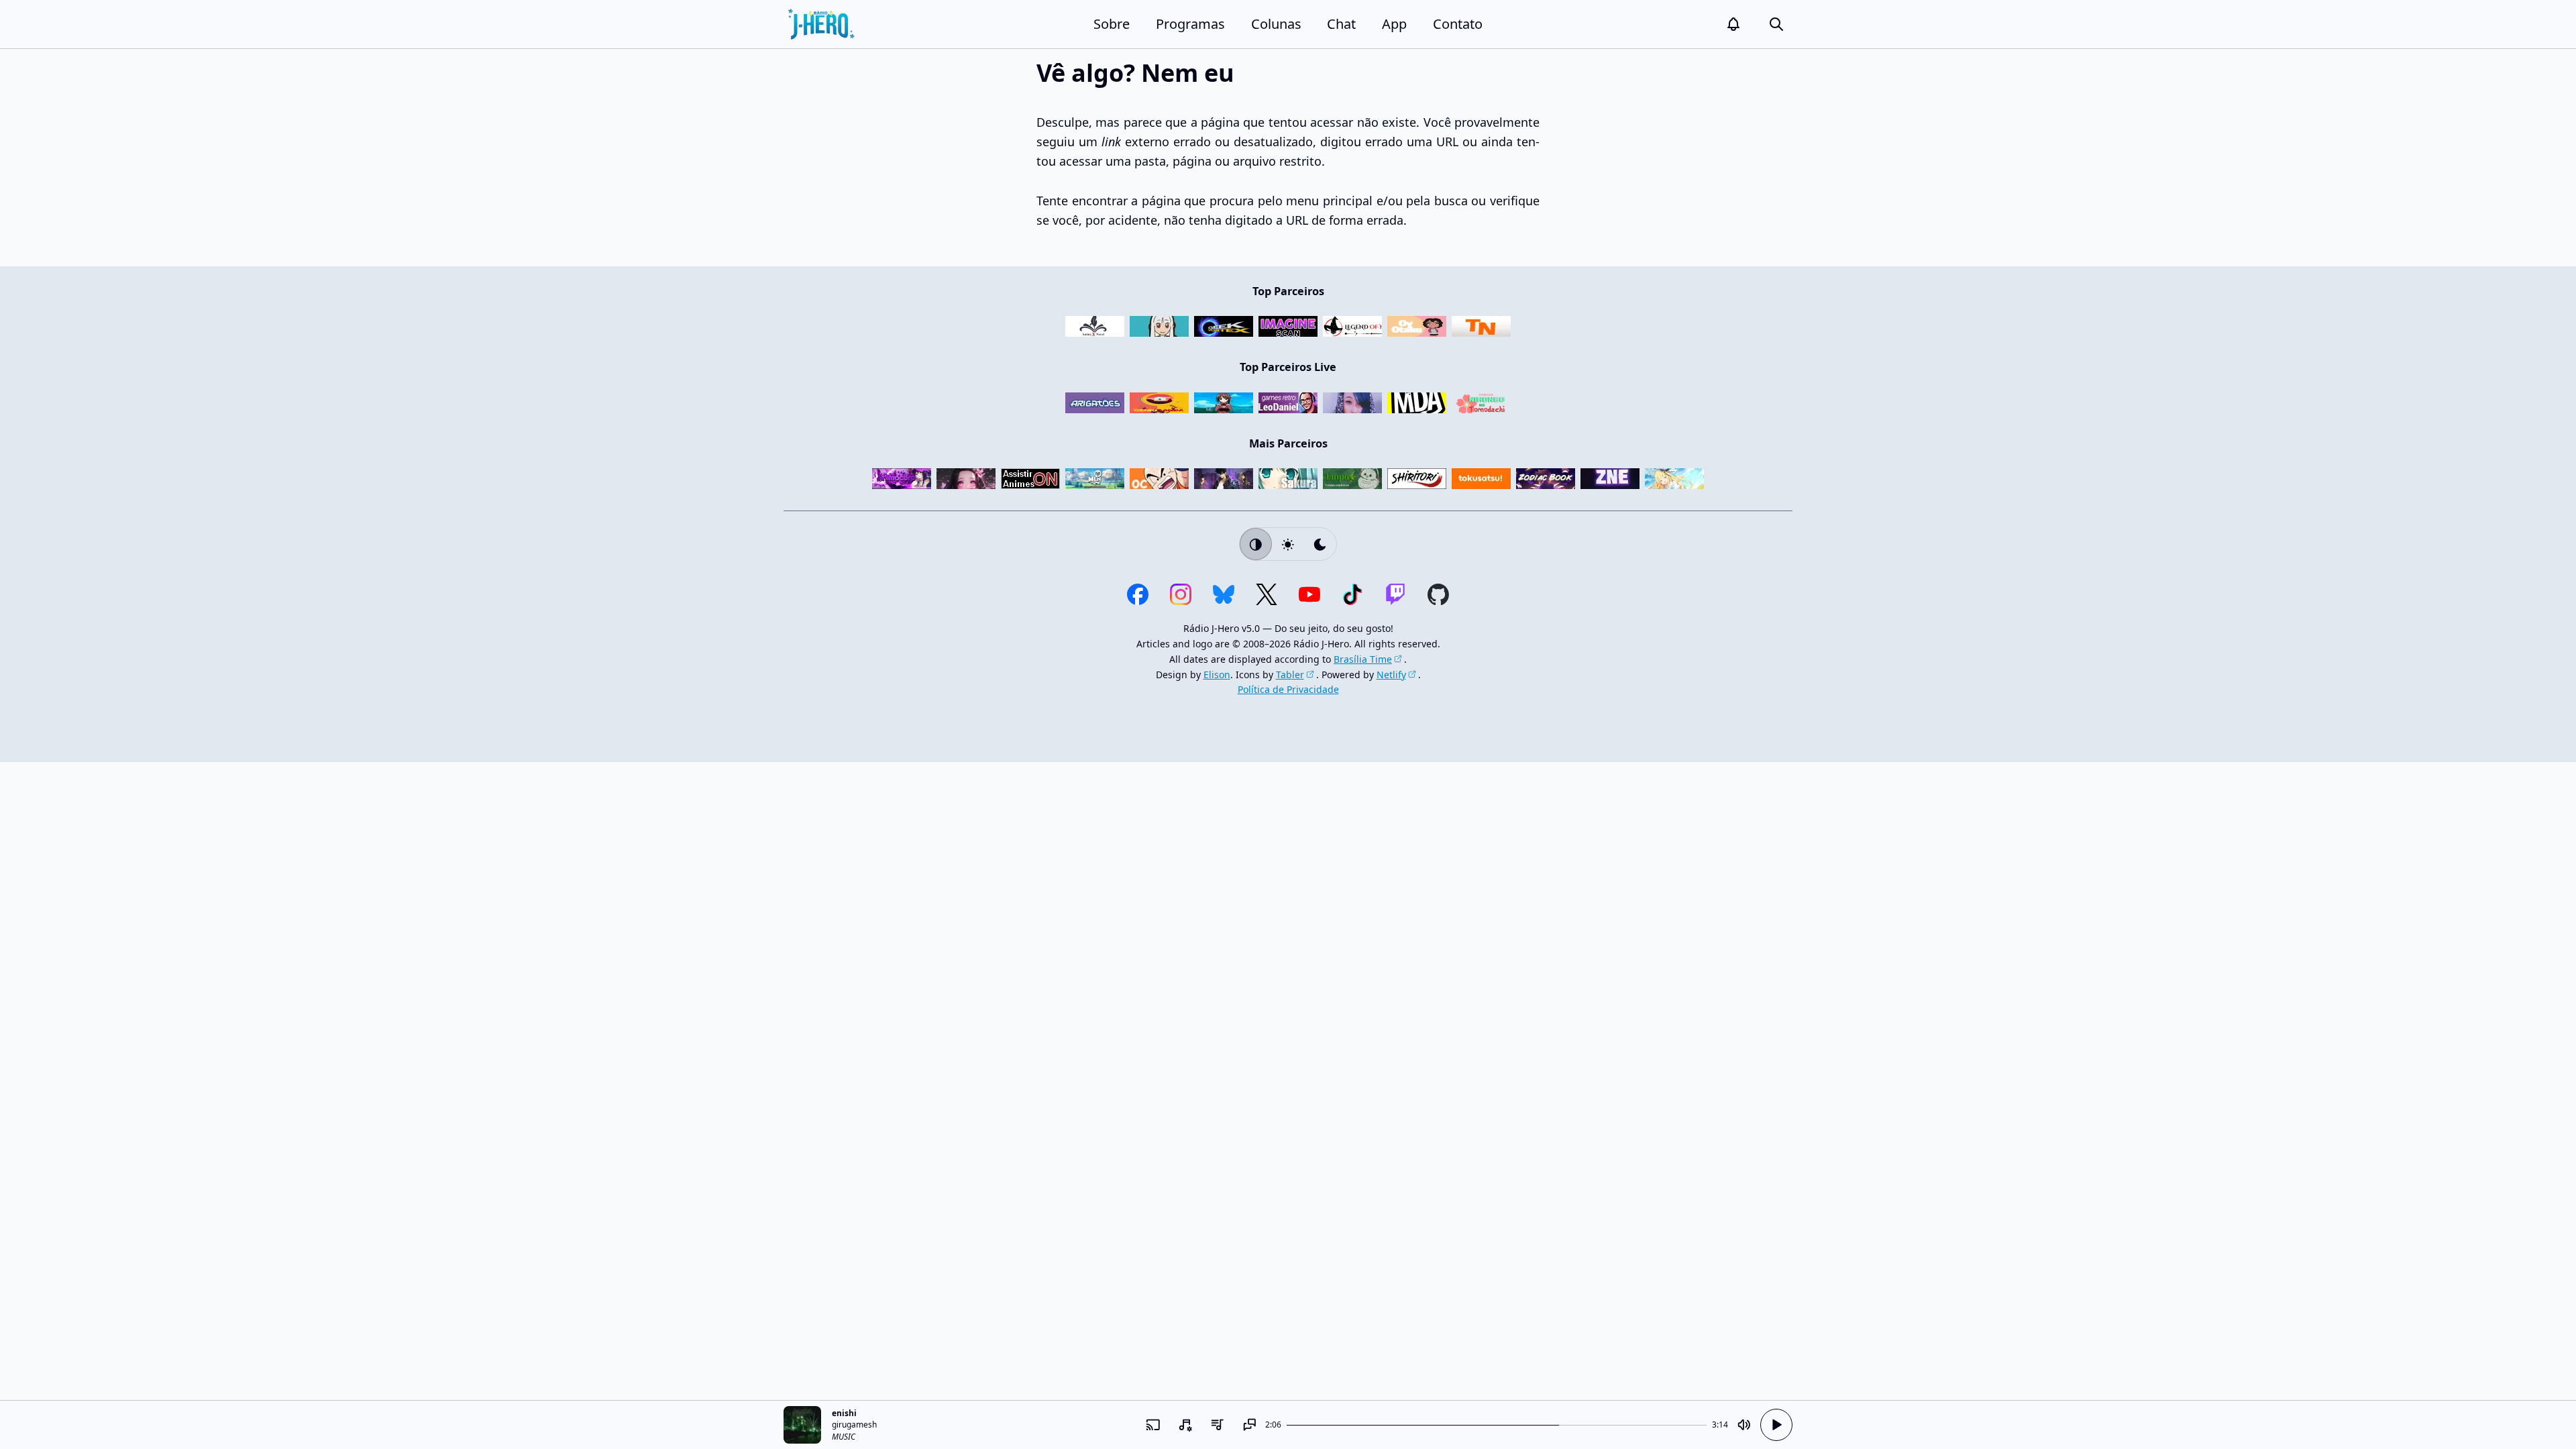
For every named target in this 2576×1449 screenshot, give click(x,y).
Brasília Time (1363, 659)
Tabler (1290, 675)
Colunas (1276, 24)
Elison (1217, 675)
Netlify (1391, 675)
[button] (1733, 24)
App (1394, 24)
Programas (1190, 24)
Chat (1341, 24)
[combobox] (1185, 1425)
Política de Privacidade (1288, 689)
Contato (1458, 24)
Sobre (1112, 24)
